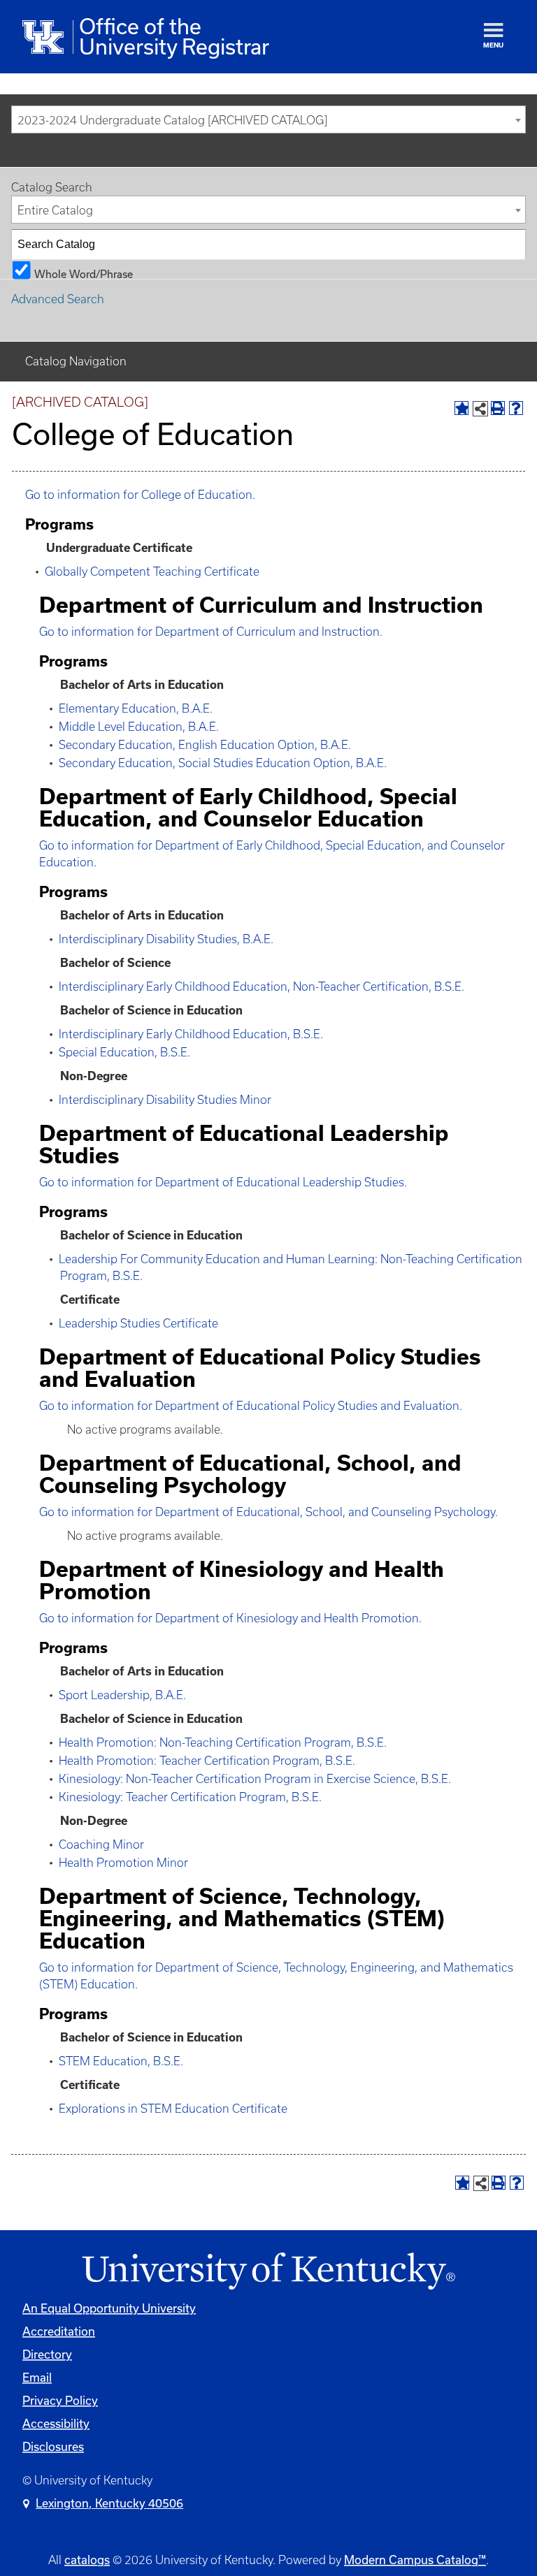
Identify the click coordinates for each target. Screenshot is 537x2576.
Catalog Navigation (76, 361)
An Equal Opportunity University (109, 2308)
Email (37, 2377)
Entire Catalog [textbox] (55, 210)
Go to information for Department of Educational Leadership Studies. (223, 1182)
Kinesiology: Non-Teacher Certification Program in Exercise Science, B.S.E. (255, 1779)
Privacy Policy (60, 2400)
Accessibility (56, 2423)
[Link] (268, 2272)
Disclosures (53, 2446)
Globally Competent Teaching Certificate (152, 572)
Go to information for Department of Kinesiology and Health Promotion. (230, 1618)
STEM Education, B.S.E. (121, 2061)
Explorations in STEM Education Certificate (173, 2109)
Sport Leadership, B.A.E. (122, 1695)
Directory (47, 2354)
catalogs (87, 2560)
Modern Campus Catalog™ (415, 2560)
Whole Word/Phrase (84, 274)
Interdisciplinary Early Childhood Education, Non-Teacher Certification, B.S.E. (262, 987)
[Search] (511, 245)
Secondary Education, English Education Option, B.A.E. (205, 745)
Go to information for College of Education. (140, 495)
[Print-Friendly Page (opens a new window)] (498, 408)
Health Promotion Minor (123, 1863)
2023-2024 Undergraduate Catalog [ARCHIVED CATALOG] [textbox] (172, 120)
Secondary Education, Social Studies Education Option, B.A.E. (223, 763)
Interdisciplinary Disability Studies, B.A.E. (166, 939)
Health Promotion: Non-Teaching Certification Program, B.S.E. (223, 1742)
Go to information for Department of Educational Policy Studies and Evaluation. (251, 1406)
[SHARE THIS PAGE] (480, 409)
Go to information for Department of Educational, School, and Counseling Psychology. (268, 1512)
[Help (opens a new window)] (516, 408)
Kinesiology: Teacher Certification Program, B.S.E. (190, 1797)
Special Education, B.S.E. (124, 1052)
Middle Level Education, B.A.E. (139, 727)
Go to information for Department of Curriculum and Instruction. (211, 632)
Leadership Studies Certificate (138, 1323)
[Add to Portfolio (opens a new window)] (461, 408)
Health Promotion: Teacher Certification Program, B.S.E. (207, 1761)
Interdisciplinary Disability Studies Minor (165, 1100)
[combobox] (268, 119)
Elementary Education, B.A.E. (136, 708)
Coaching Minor (101, 1844)
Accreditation (59, 2331)
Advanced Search (58, 299)
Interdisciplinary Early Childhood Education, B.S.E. (191, 1034)
